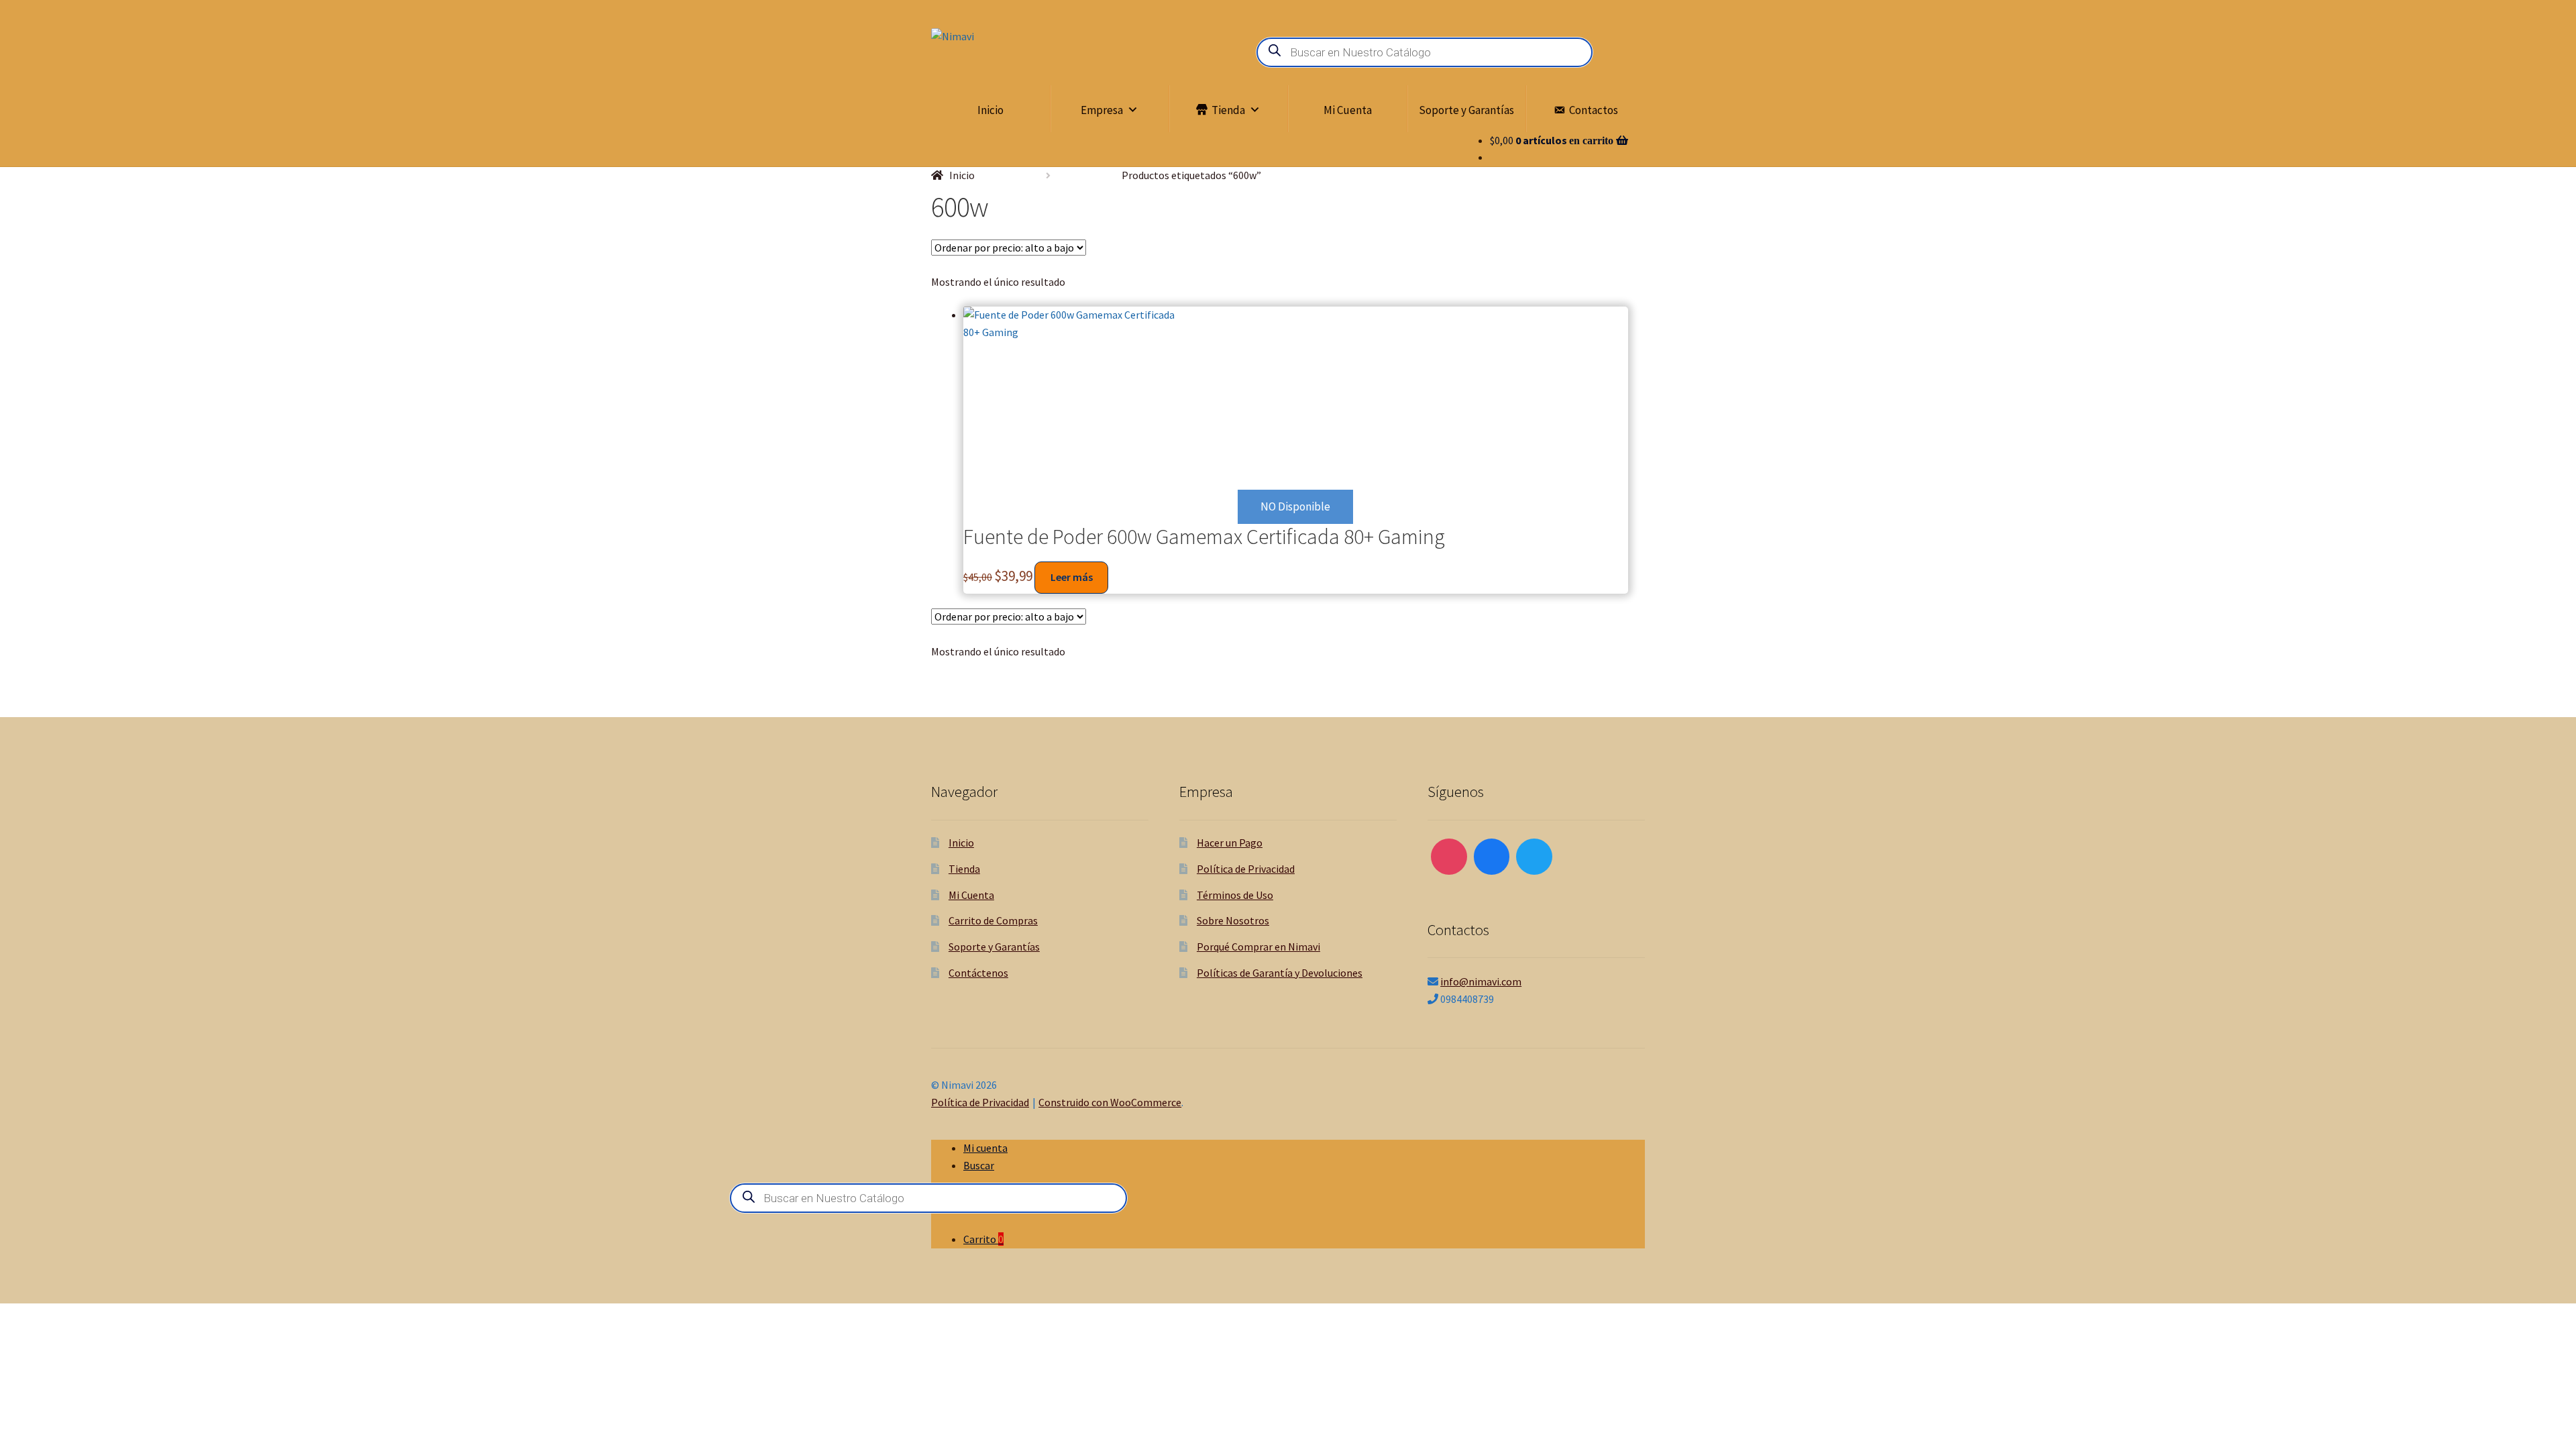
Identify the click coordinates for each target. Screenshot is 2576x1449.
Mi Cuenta (1348, 110)
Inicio (990, 110)
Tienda (1228, 110)
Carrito (983, 1239)
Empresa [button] (1102, 110)
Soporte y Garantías (1466, 110)
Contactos (1594, 110)
